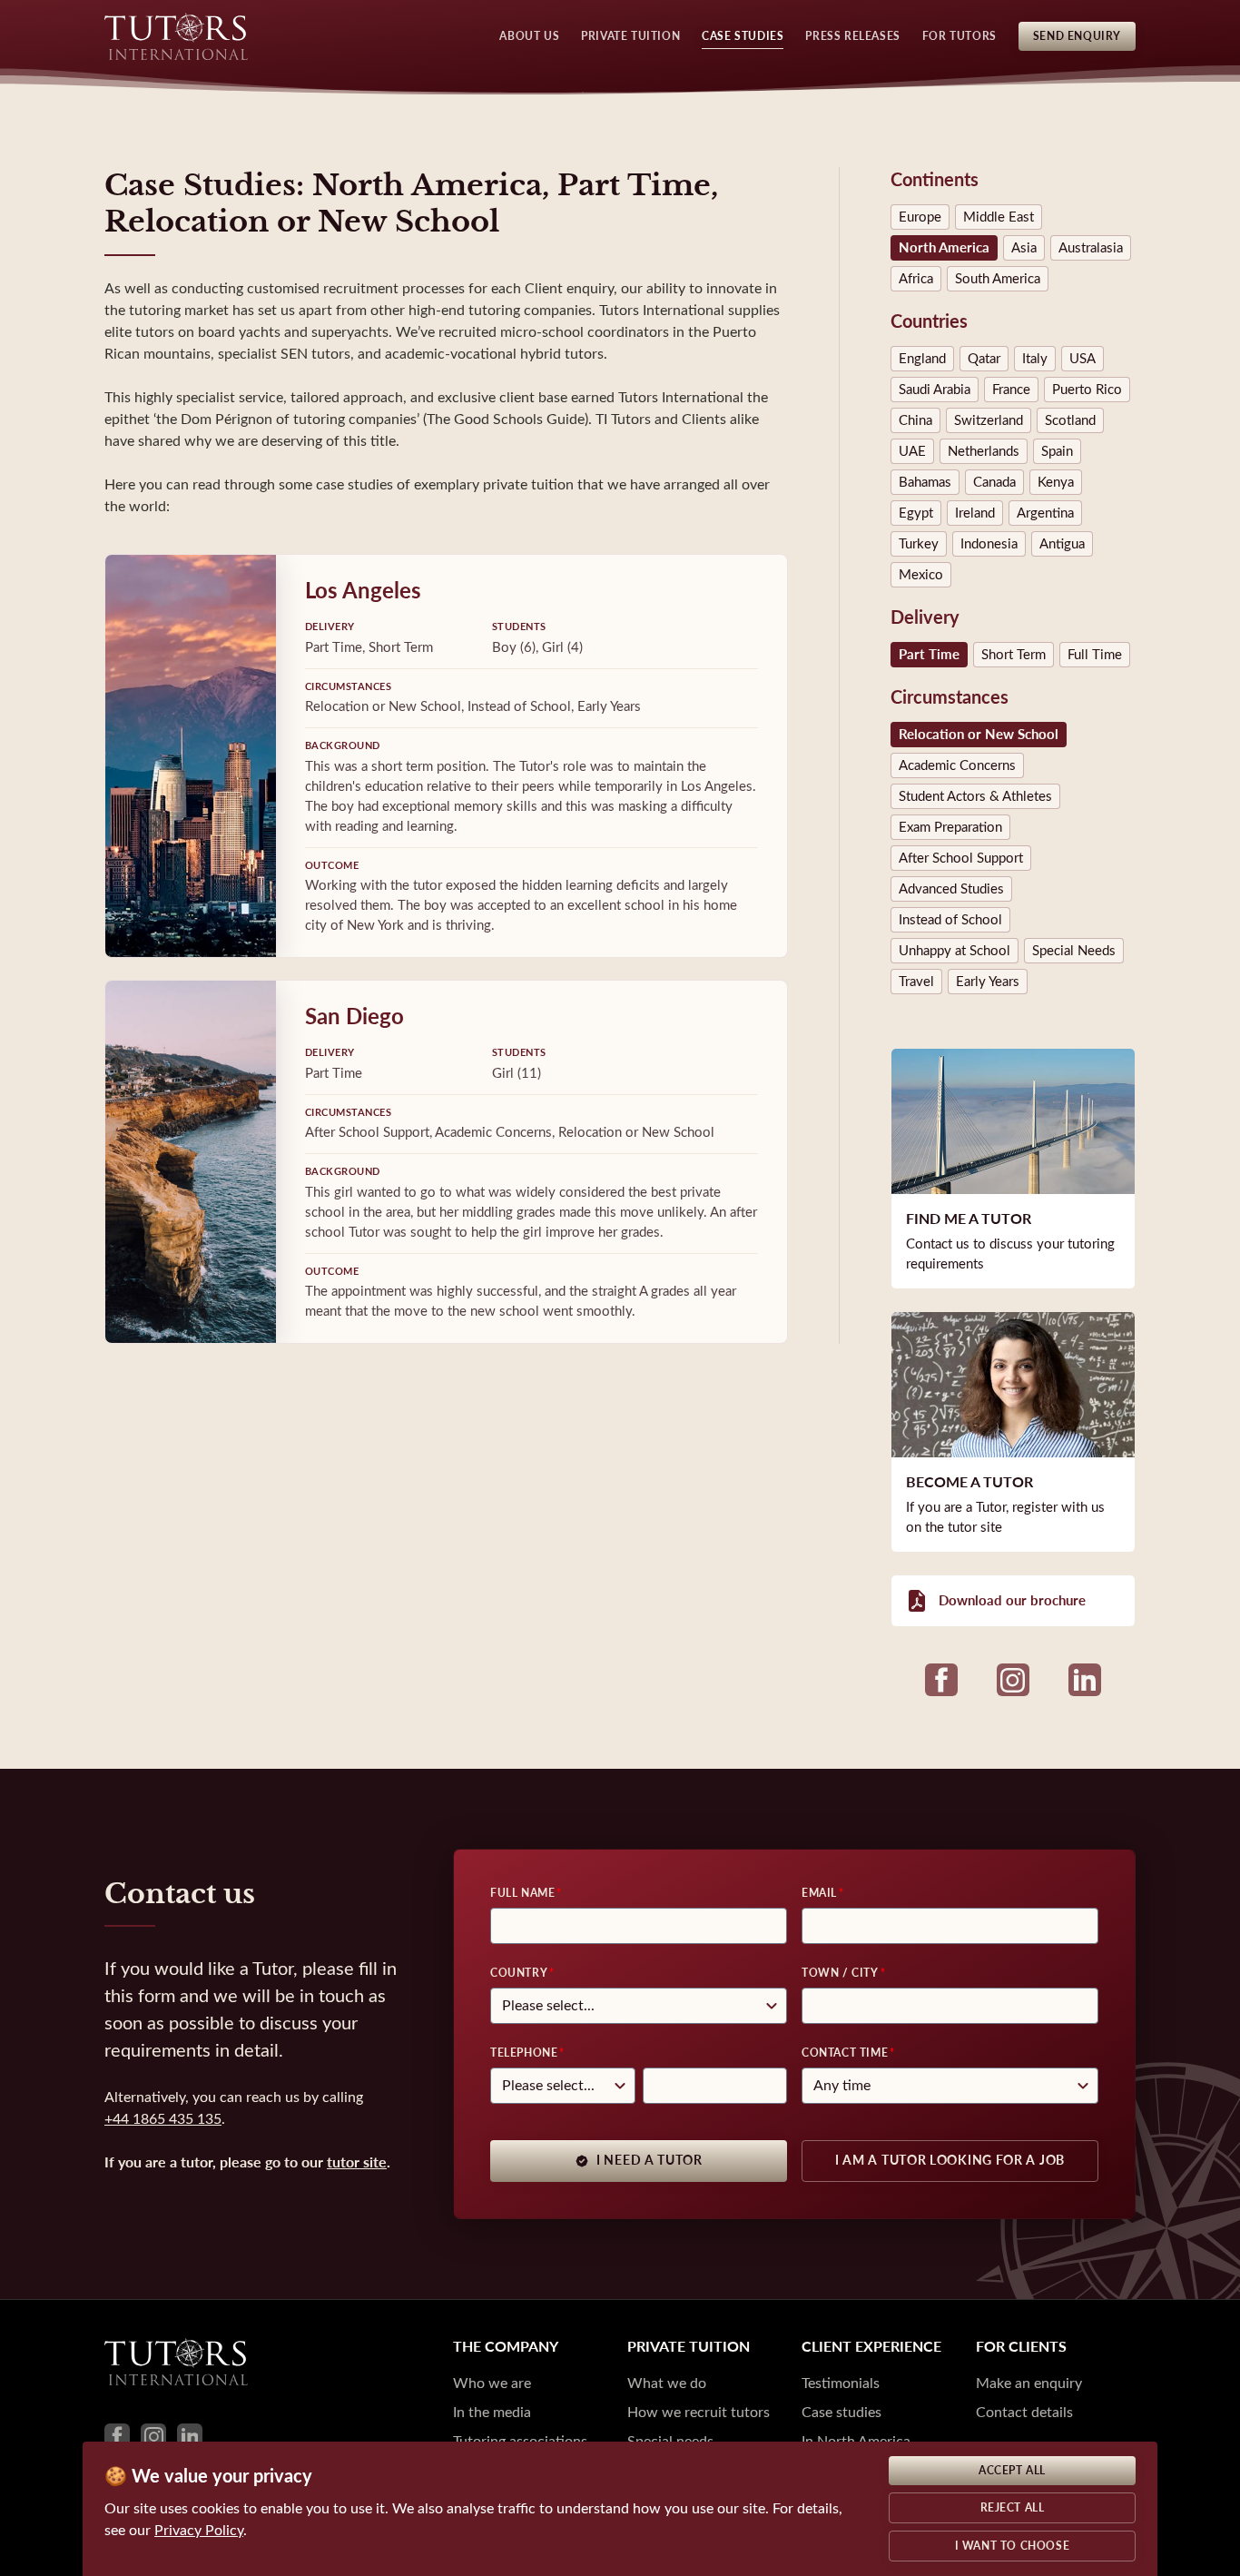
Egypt (916, 513)
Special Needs (1074, 951)
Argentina (1045, 513)
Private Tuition (630, 36)
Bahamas (925, 482)
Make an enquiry (1029, 2383)
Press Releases (852, 36)
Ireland (975, 513)
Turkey (919, 544)
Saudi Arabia (935, 390)
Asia (1024, 248)
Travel (916, 982)
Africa (916, 279)
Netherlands (984, 451)
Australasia (1091, 248)
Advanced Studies (951, 889)
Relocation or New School (979, 735)
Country (519, 1973)
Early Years (988, 982)
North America (944, 248)
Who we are (492, 2383)
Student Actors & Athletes (975, 796)
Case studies (841, 2412)
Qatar (984, 359)
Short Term (1014, 655)
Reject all (1013, 2508)
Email (819, 1893)
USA (1083, 359)
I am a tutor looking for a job (950, 2161)
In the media (492, 2412)
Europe (920, 217)
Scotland (1070, 420)
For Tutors (960, 36)
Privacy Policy (199, 2530)
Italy (1035, 359)
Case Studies (743, 36)
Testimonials (841, 2383)
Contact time (845, 2053)
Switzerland (989, 420)
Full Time (1095, 655)
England (922, 359)
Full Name (522, 1893)
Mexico (921, 575)
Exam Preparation (950, 827)
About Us (529, 36)
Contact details (1024, 2412)
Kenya (1056, 482)
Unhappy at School (955, 951)
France (1011, 390)
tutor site (357, 2162)
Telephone (524, 2053)
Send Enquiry (1077, 36)
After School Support (961, 858)
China (915, 420)
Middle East (999, 217)
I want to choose (1013, 2546)
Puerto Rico (1087, 390)
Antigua (1062, 544)
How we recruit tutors (699, 2412)
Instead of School (950, 920)
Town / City (840, 1973)
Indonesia (989, 544)
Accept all (1012, 2471)
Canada (994, 482)
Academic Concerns (957, 765)
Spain (1057, 451)
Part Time (929, 655)
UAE (912, 451)
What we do (667, 2383)
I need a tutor (650, 2161)
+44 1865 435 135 (163, 2119)
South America (998, 279)
